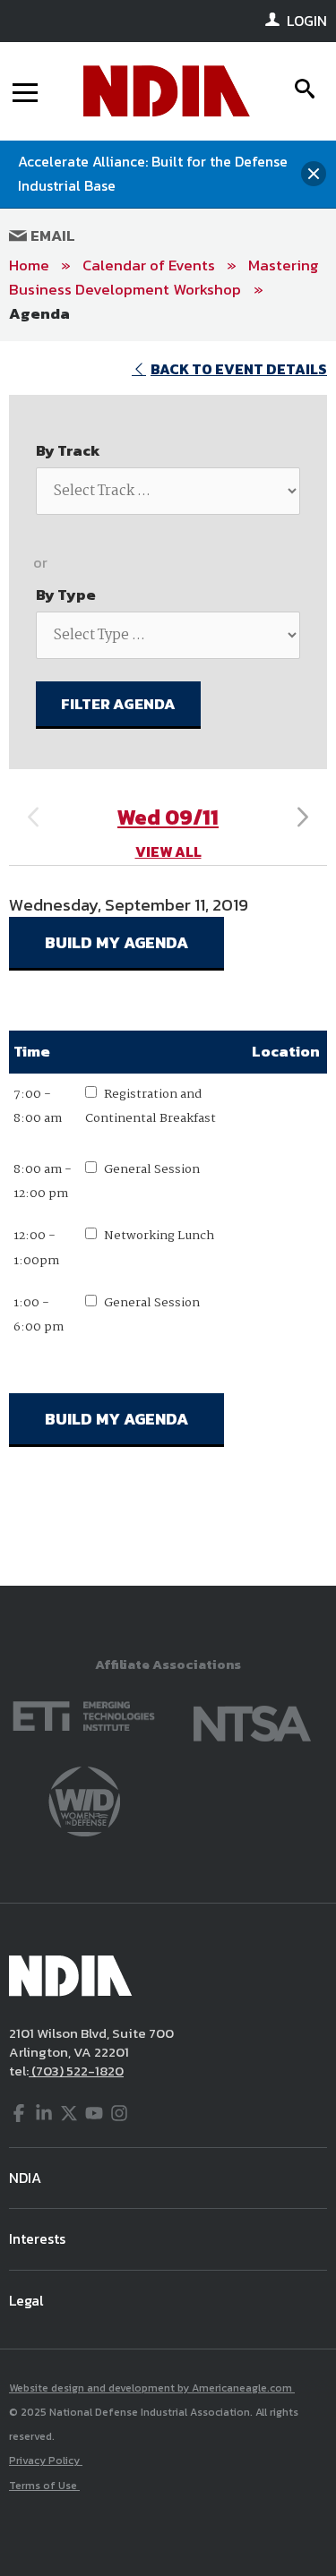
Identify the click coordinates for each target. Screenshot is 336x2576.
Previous (33, 817)
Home (29, 265)
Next (303, 817)
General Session (152, 1169)
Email (51, 235)
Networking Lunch (159, 1236)
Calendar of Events (149, 265)
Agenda (39, 313)
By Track (68, 450)
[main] (168, 963)
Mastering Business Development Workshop (164, 277)
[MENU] (25, 91)
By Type (66, 595)
